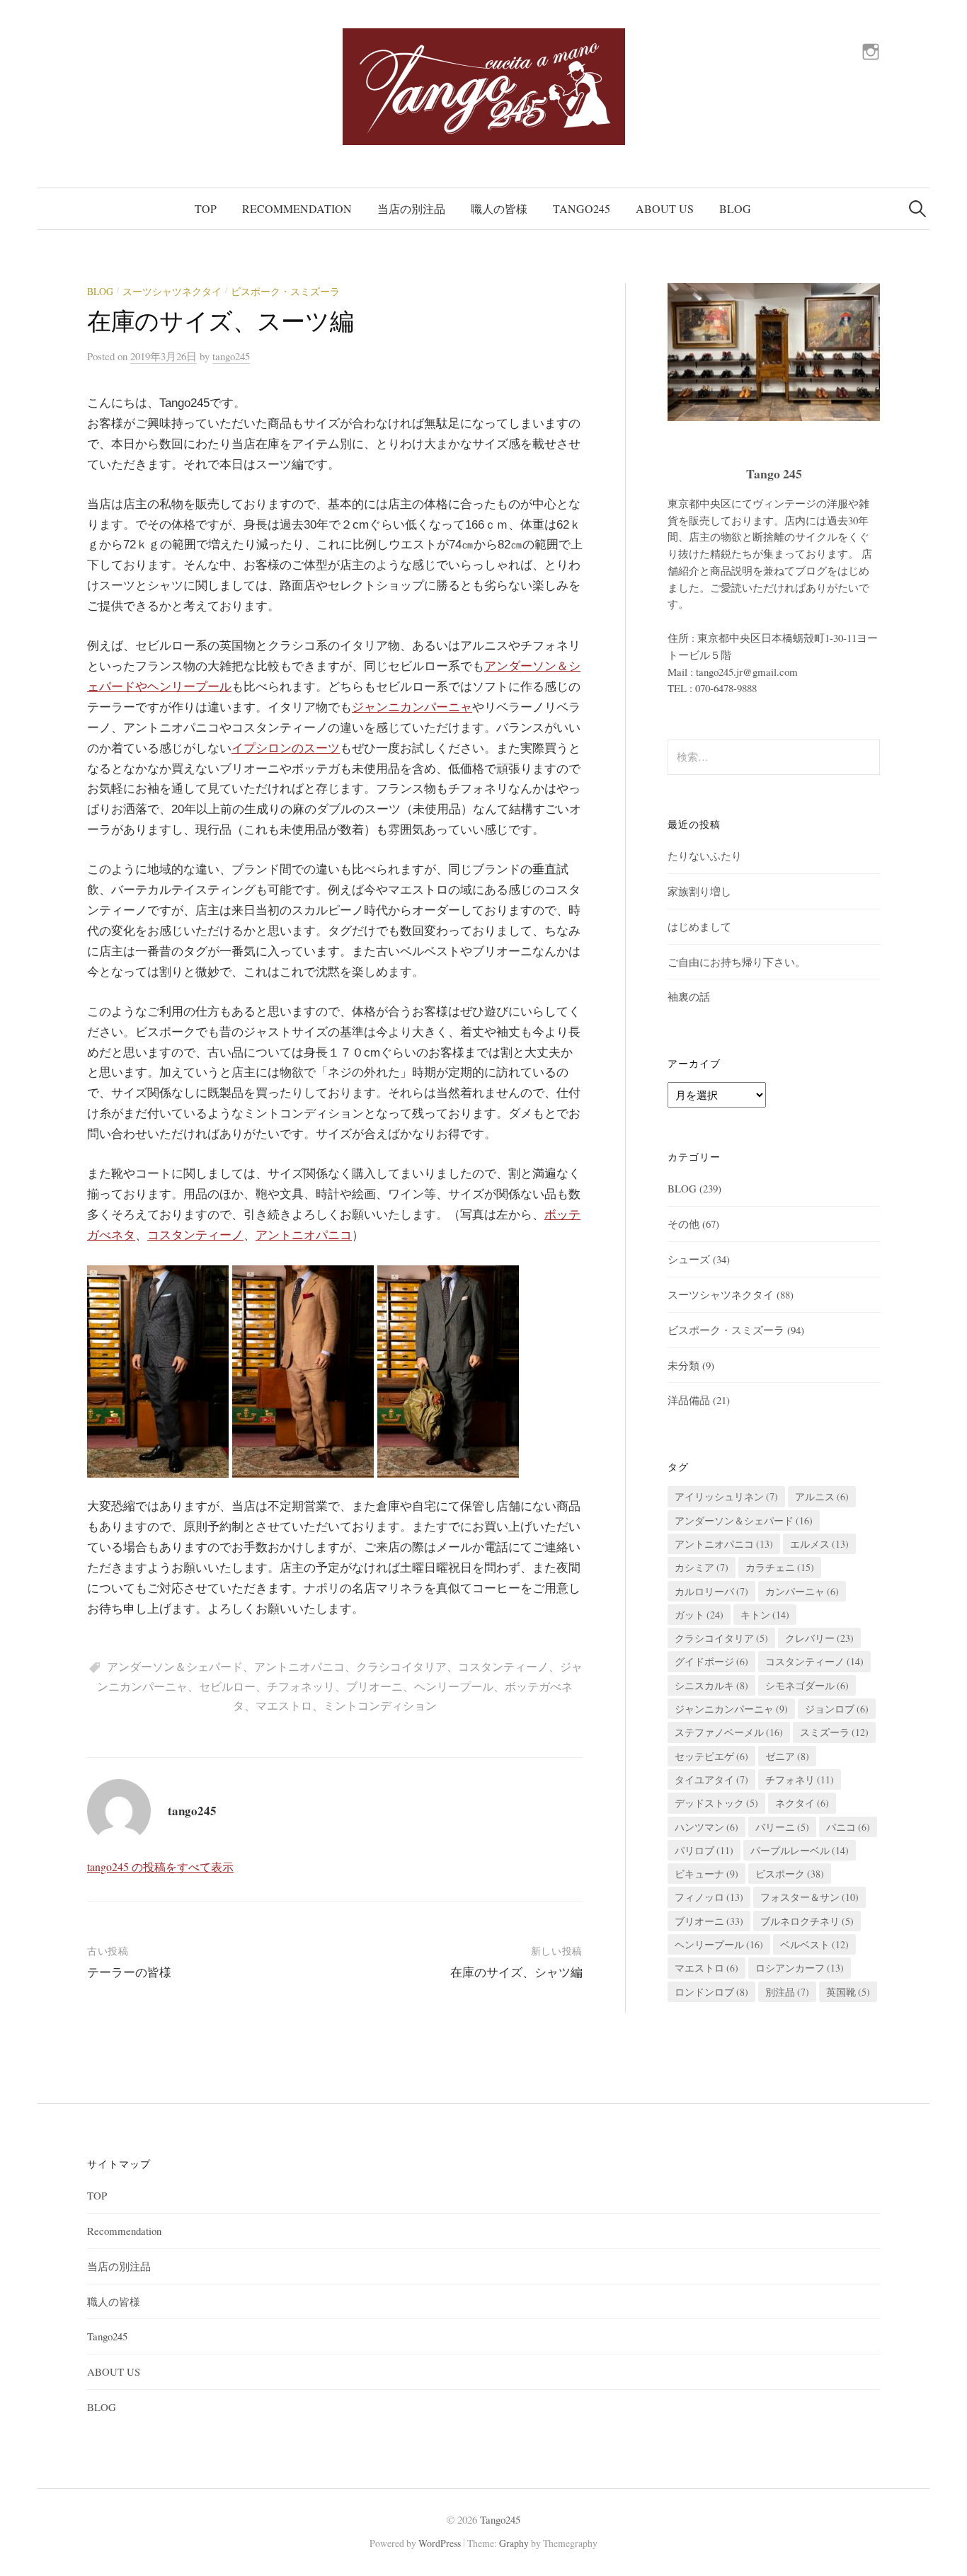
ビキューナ (706, 1874)
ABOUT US (665, 208)
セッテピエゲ (711, 1756)
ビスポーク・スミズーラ (285, 291)
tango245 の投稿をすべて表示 (160, 1867)
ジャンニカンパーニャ (412, 707)
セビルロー (227, 1686)
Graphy (514, 2543)
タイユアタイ (711, 1779)
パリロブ (704, 1850)
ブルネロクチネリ (807, 1921)
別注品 (787, 1992)
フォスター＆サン (809, 1897)
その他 (683, 1224)
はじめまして (699, 926)
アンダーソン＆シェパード (175, 1666)
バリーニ (782, 1827)
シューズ (689, 1259)
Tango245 (582, 208)
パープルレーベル (800, 1850)
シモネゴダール (807, 1685)
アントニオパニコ (304, 1235)
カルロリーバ (711, 1591)
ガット (699, 1615)
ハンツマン (706, 1827)
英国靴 (848, 1992)
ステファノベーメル (729, 1732)
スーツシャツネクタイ (172, 291)
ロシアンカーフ (800, 1968)
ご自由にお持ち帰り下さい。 (737, 962)
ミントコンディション (380, 1705)
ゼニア (787, 1756)
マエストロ (284, 1705)
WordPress (440, 2543)
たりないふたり (705, 856)
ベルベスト (814, 1944)
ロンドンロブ (711, 1992)
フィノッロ (709, 1897)
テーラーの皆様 (129, 1972)
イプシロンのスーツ (286, 748)
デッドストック (716, 1803)
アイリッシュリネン (726, 1496)
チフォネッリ (301, 1686)
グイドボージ (711, 1661)
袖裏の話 (689, 996)
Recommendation (297, 208)
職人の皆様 (499, 208)
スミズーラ (834, 1732)
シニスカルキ (711, 1685)
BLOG (735, 208)
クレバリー (819, 1638)
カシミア (702, 1567)
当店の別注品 (411, 208)
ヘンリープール (454, 1686)
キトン (765, 1615)
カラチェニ (780, 1567)
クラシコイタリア (401, 1666)
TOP (206, 208)
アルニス (822, 1496)
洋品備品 (689, 1400)
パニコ (848, 1827)
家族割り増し (699, 891)
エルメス (819, 1544)
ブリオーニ (374, 1686)
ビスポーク (790, 1874)
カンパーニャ (802, 1591)
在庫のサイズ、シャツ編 (516, 1972)
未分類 (683, 1365)
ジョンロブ (837, 1709)
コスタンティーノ (195, 1235)
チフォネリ (800, 1779)
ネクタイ (802, 1803)
